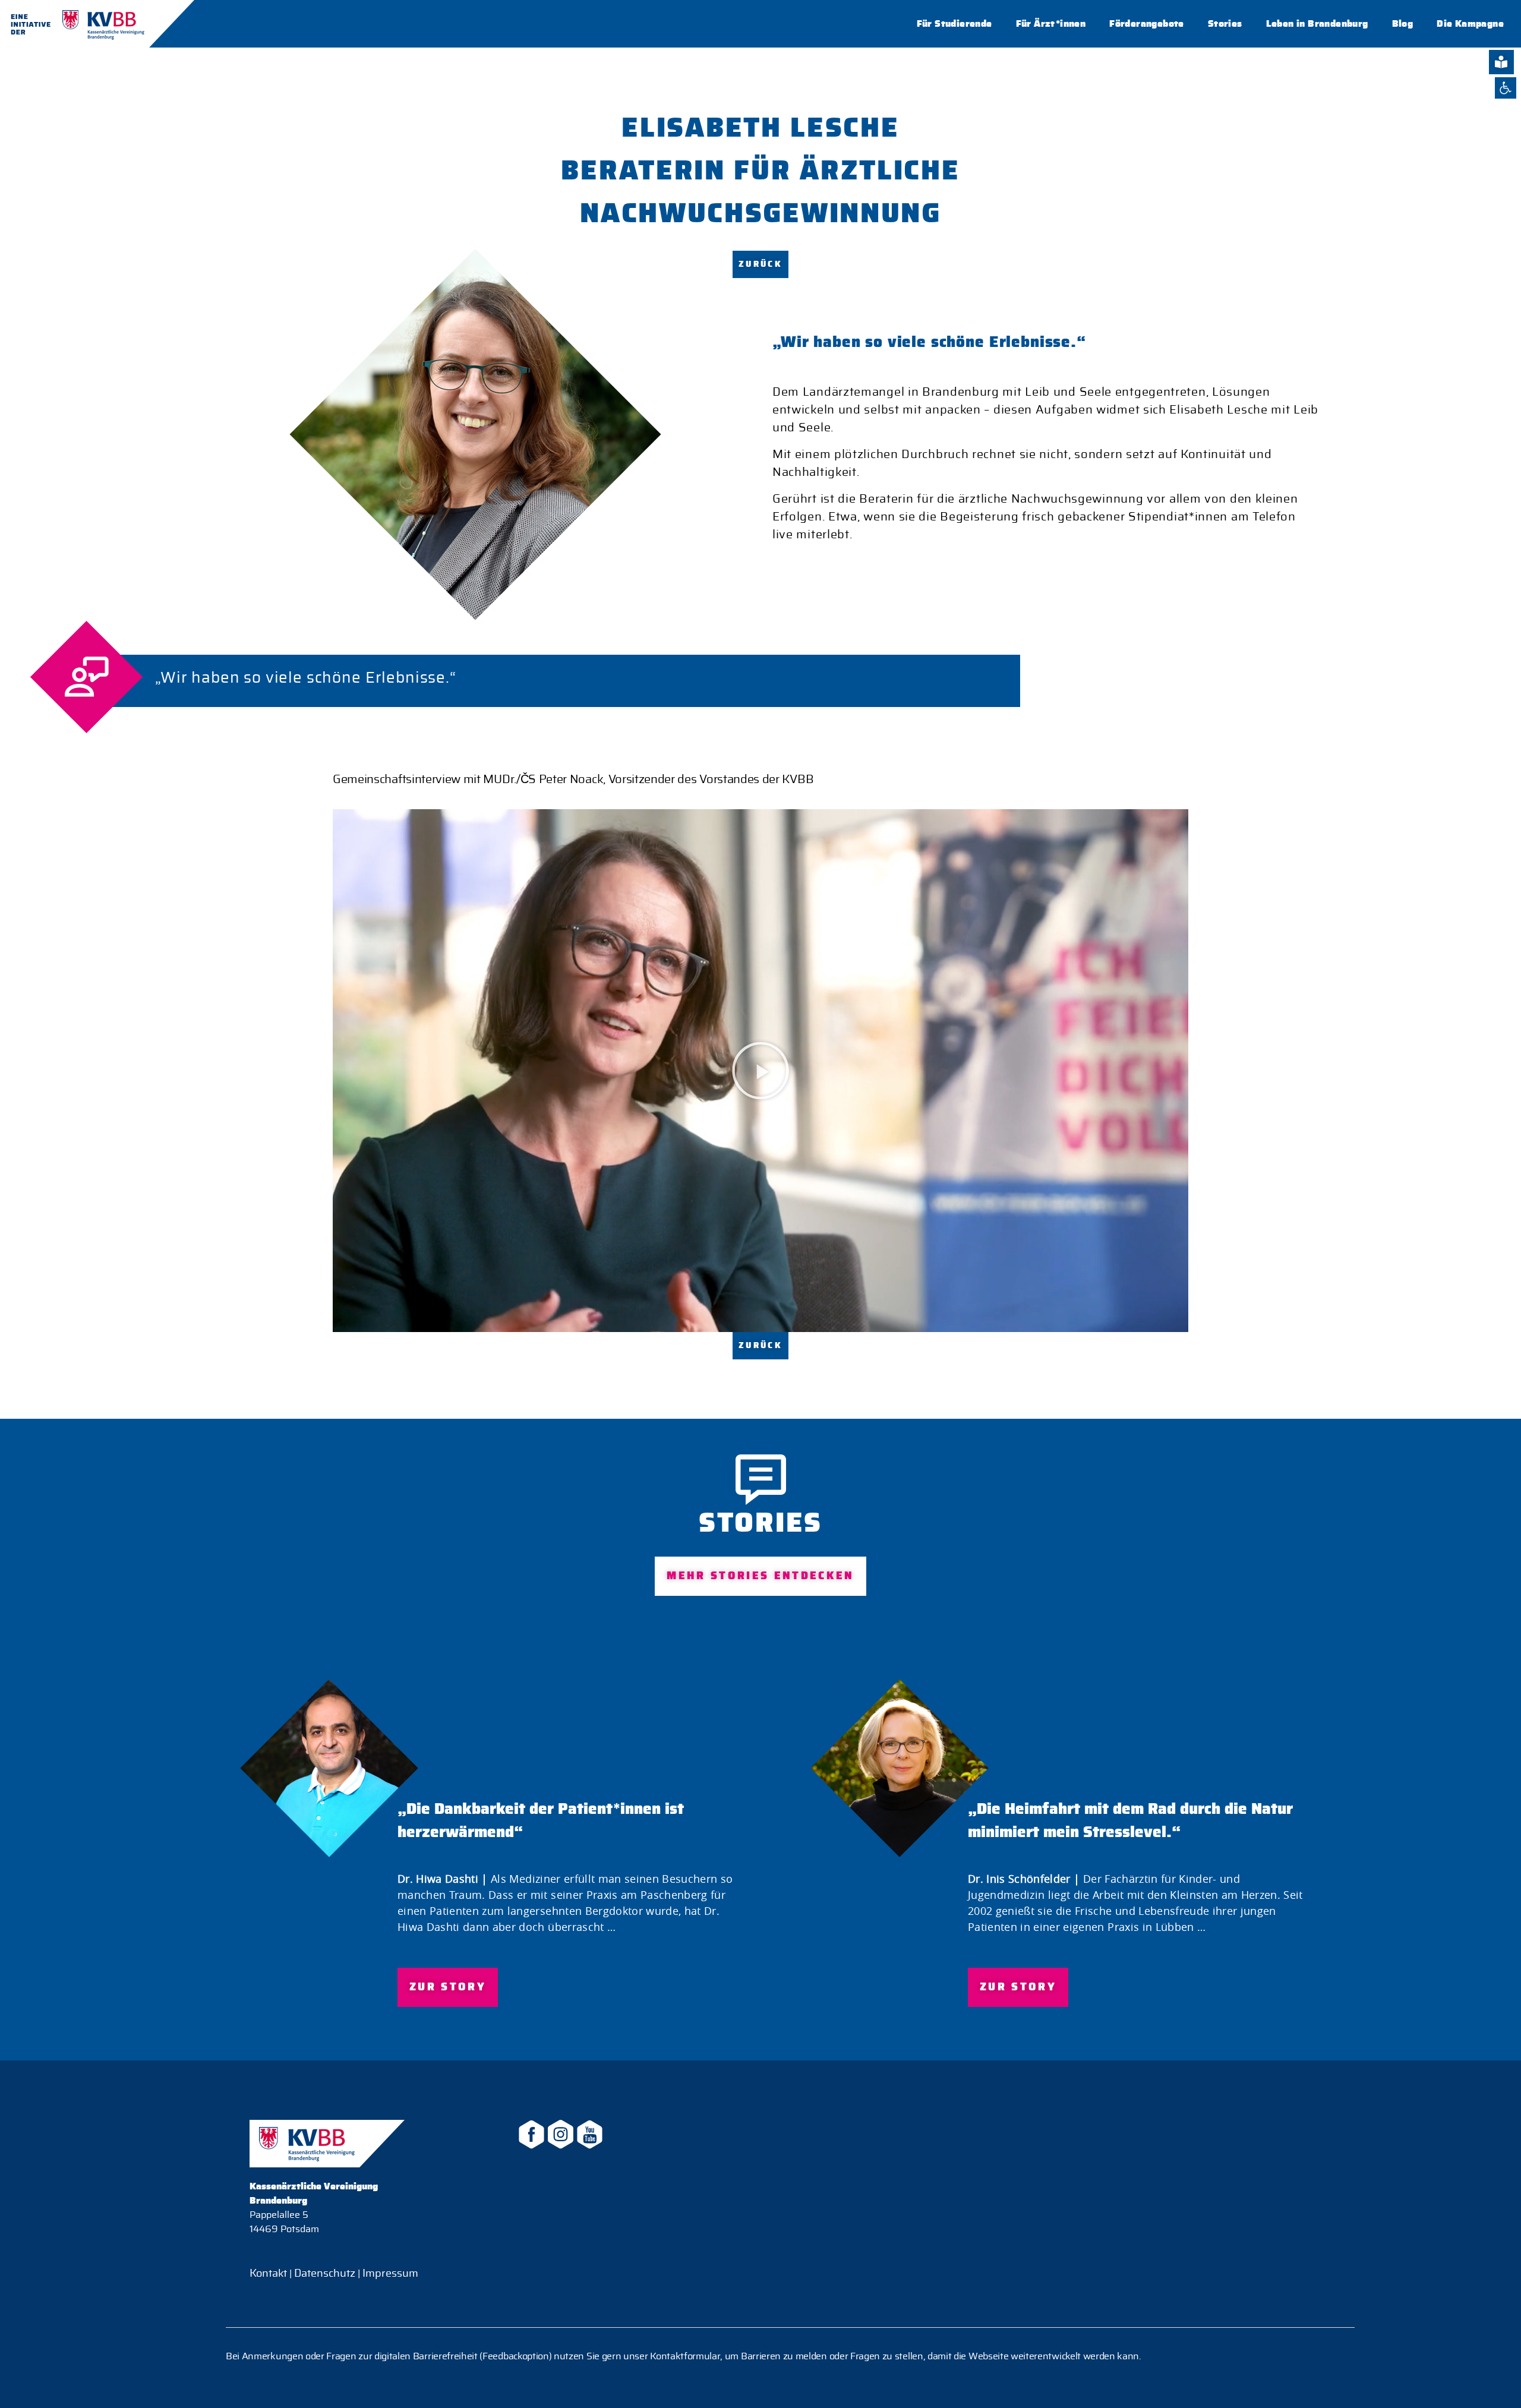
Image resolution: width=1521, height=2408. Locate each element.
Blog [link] (1403, 24)
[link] (1506, 88)
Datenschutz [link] (325, 2274)
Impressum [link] (389, 2274)
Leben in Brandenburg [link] (1317, 24)
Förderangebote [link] (1147, 24)
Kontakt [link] (268, 2274)
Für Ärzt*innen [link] (1051, 24)
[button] (760, 1071)
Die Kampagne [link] (1470, 24)
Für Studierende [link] (954, 24)
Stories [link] (1225, 24)
